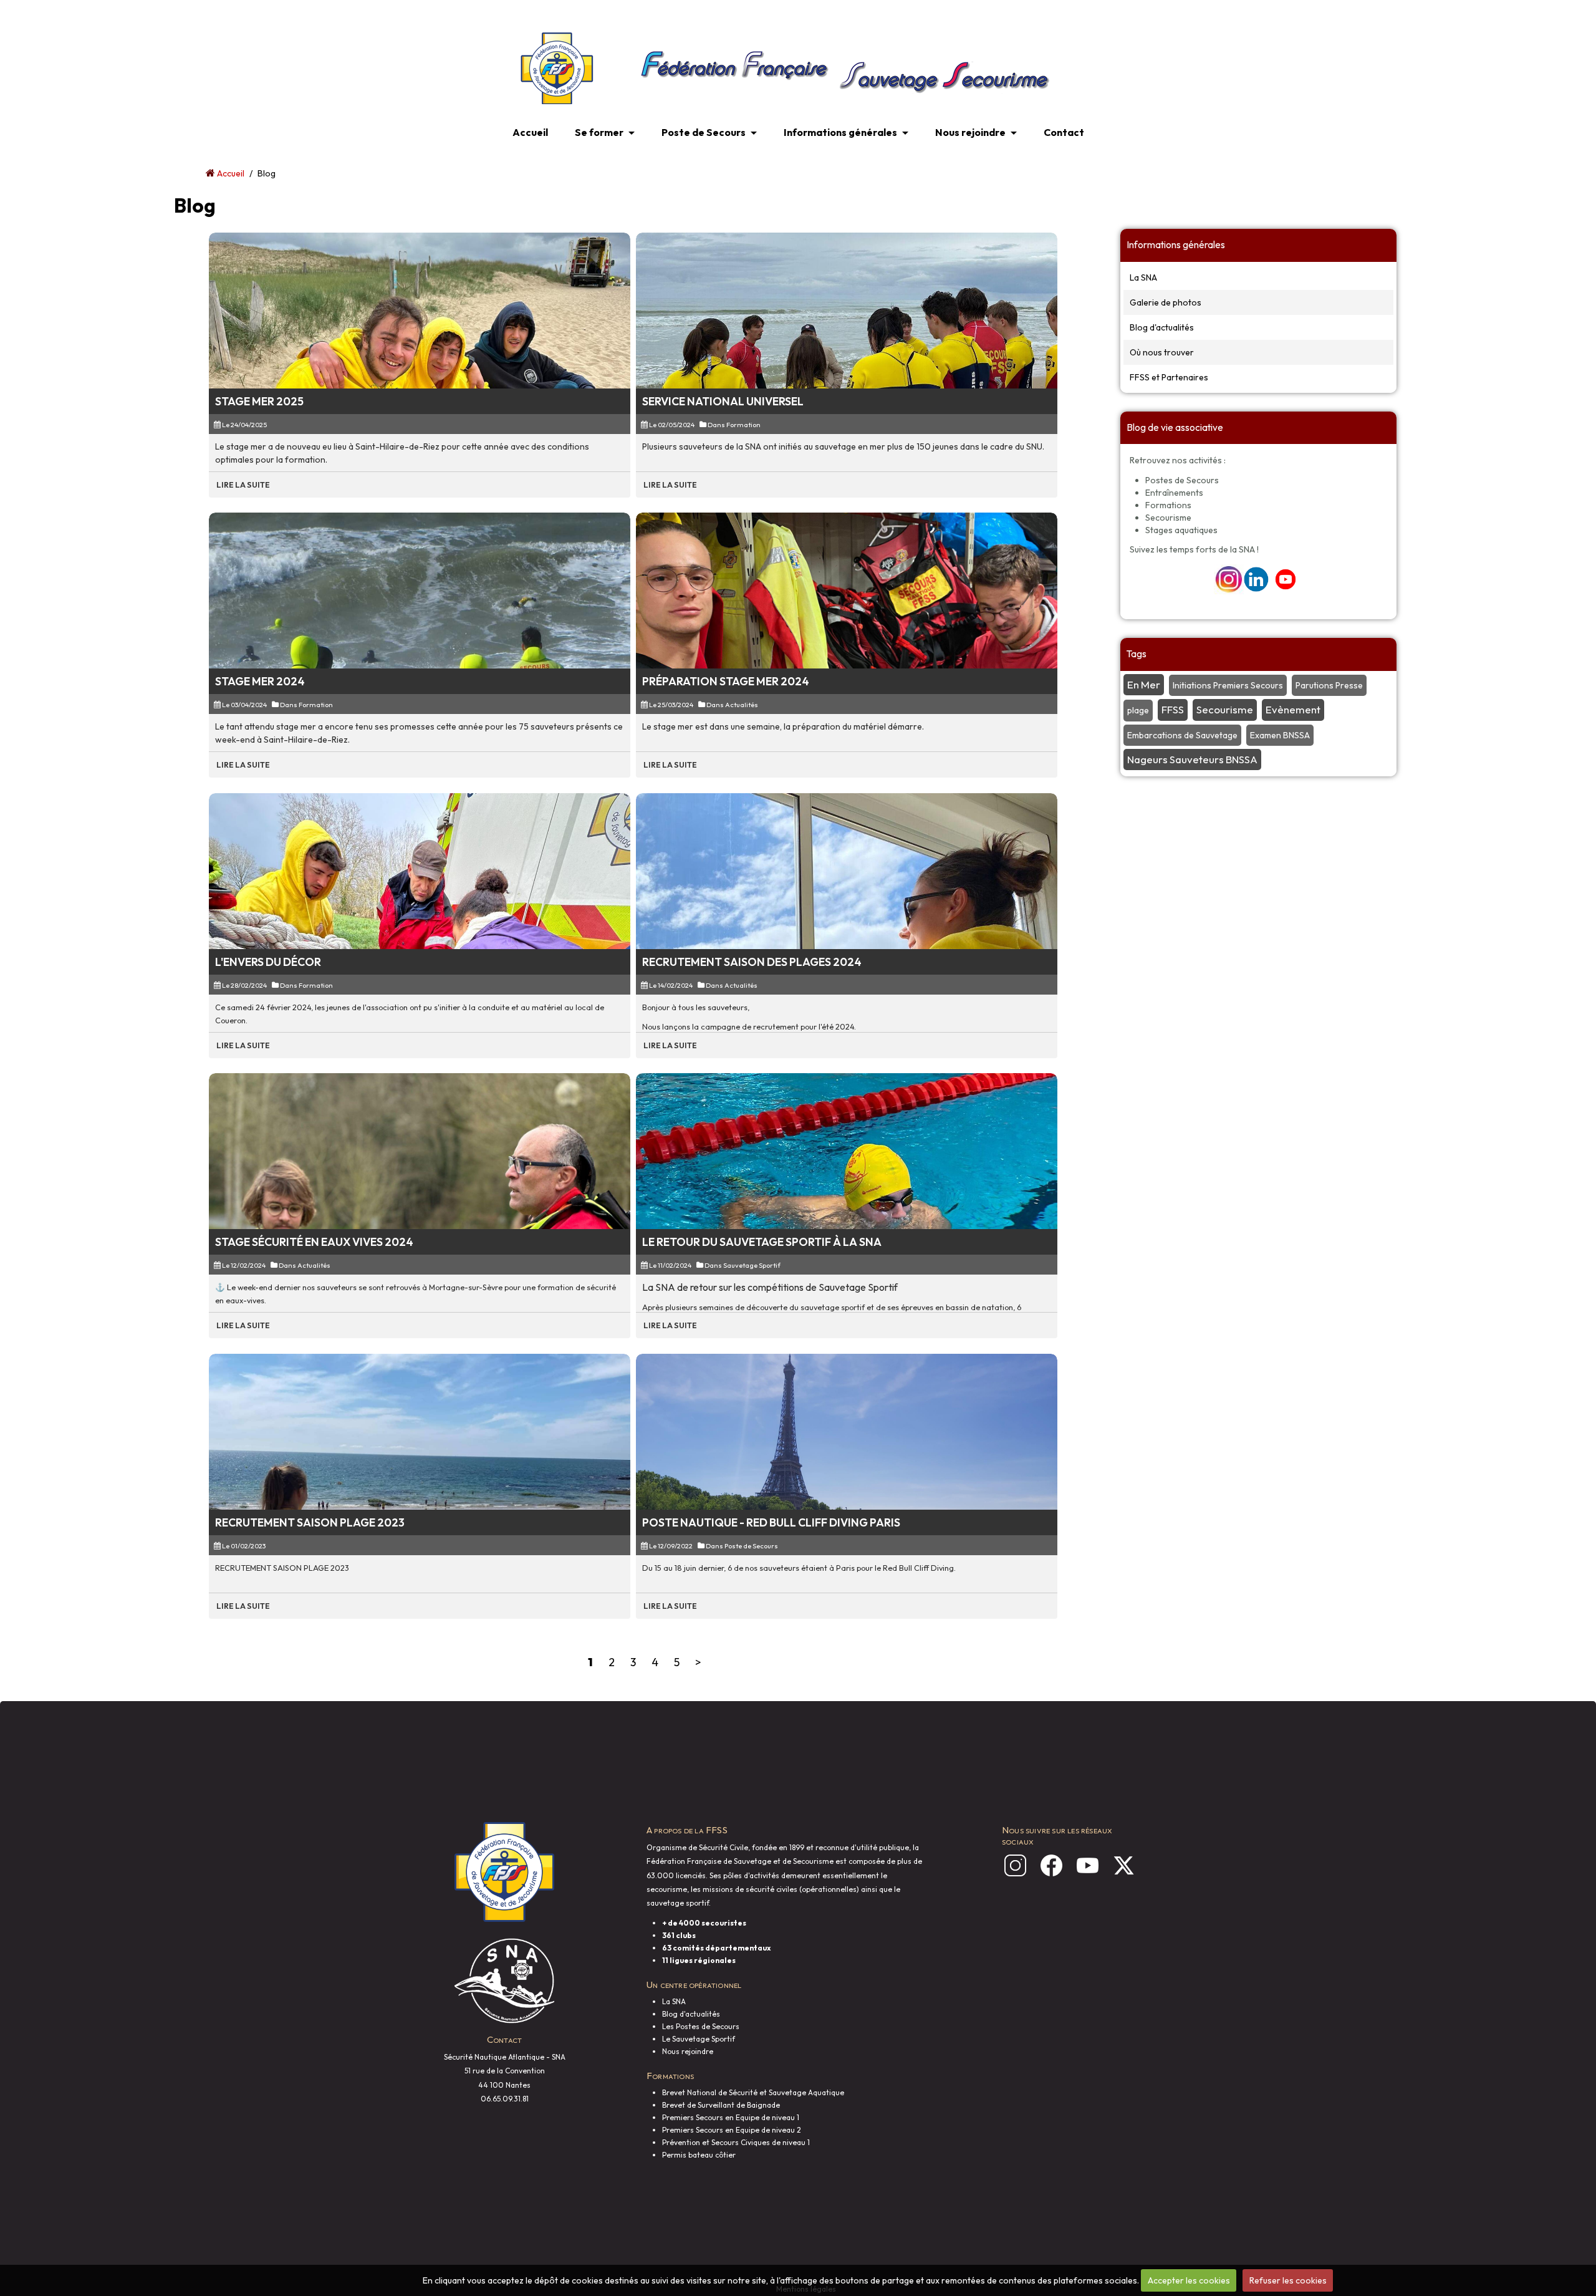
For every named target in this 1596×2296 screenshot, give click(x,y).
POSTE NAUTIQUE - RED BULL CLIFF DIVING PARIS (771, 1522)
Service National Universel (723, 401)
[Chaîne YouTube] (1088, 1865)
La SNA (1143, 277)
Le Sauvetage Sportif (699, 2039)
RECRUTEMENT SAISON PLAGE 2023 (310, 1522)
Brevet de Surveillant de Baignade (721, 2105)
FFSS (1173, 709)
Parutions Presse (1329, 685)
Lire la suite (243, 485)
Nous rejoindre (970, 132)
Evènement (1293, 709)
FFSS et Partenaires (1169, 377)
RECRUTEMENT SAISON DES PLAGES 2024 (752, 962)
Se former (599, 132)
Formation (743, 425)
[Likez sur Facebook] (1051, 1865)
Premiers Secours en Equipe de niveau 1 (731, 2117)
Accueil (530, 132)
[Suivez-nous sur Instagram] (1229, 579)
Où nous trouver (1162, 352)
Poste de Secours (704, 132)
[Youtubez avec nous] (1286, 579)
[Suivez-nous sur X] (1124, 1865)
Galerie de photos (1166, 302)
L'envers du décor (268, 962)
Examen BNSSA (1280, 735)
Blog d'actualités (1162, 327)
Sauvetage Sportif (752, 1265)
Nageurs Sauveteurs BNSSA (1192, 759)
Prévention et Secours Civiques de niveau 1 (736, 2142)
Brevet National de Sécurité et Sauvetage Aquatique (753, 2092)
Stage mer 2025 (259, 401)
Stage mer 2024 (260, 681)
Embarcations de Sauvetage (1182, 735)
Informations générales (840, 132)
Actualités (742, 705)
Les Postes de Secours (701, 2026)
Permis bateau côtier (699, 2155)
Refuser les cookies (1288, 2280)
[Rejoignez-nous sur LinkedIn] (1256, 579)
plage (1138, 710)
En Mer (1144, 684)
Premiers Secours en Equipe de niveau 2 (732, 2130)
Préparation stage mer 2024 (726, 681)
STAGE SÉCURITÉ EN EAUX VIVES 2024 (314, 1242)
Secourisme (1225, 709)
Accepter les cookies (1189, 2280)
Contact (1064, 132)
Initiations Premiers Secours (1228, 685)
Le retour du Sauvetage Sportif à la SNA (762, 1242)
